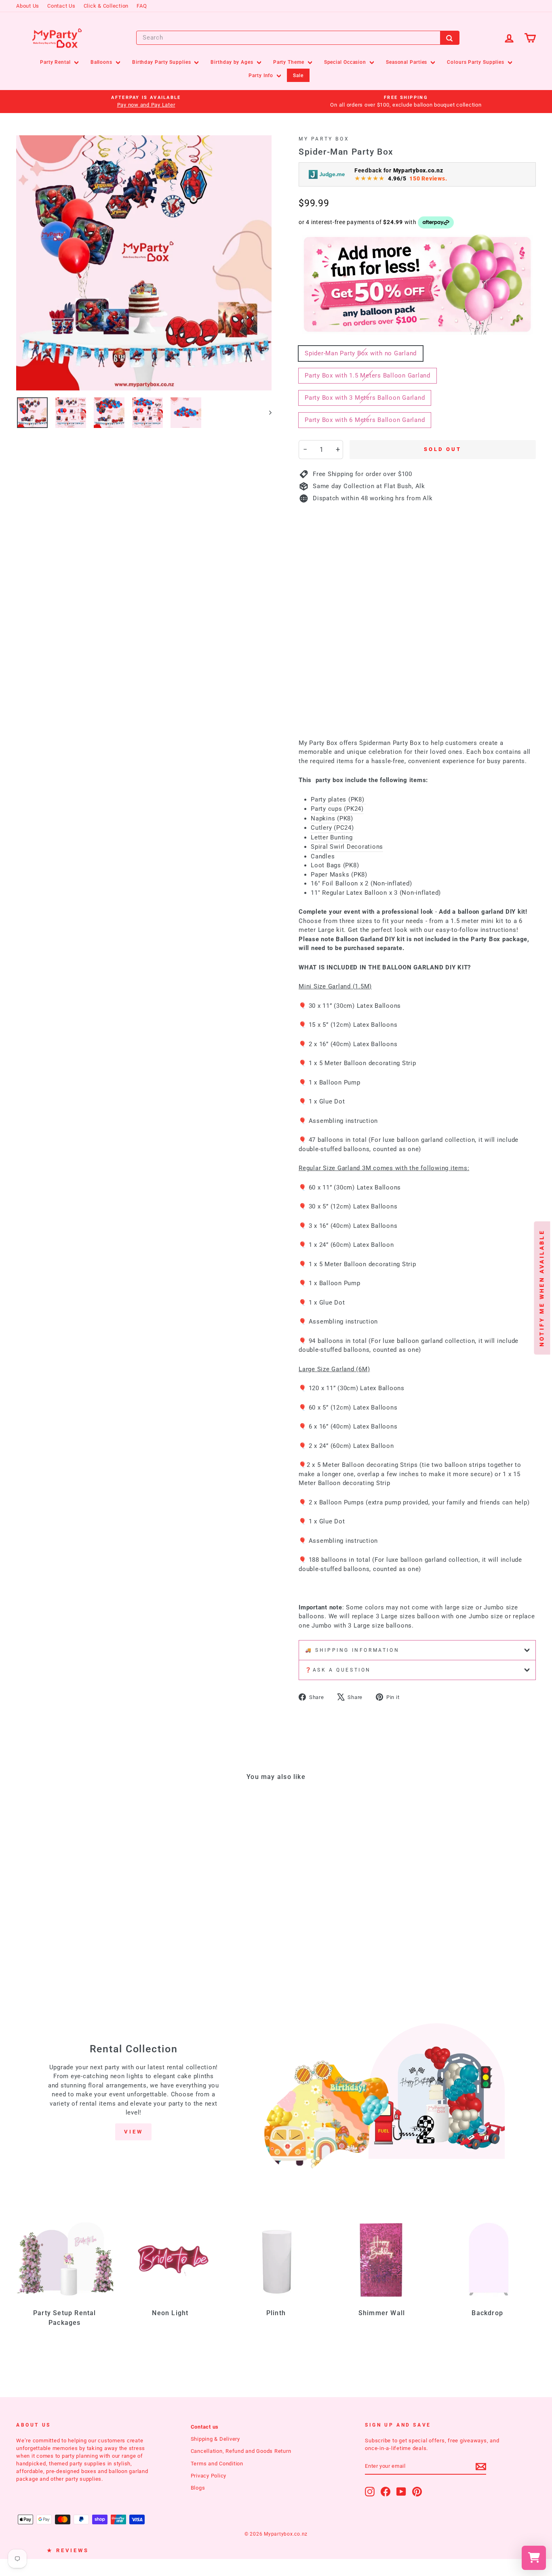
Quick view (78, 1916)
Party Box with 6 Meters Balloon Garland (365, 420)
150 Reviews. (428, 178)
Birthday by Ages (233, 62)
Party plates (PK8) (338, 799)
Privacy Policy (209, 2476)
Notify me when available (542, 1288)
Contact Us (61, 6)
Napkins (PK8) (332, 818)
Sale (298, 76)
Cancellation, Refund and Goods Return (241, 2451)
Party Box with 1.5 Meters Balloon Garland (368, 375)
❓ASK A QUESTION (338, 1670)
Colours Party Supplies (476, 62)
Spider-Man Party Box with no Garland (361, 353)
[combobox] (298, 38)
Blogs (198, 2488)
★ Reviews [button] (68, 2550)
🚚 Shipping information (352, 1650)
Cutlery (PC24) (332, 828)
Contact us (205, 2427)
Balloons (102, 62)
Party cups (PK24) (337, 809)
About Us (28, 6)
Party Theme (290, 62)
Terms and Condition (217, 2464)
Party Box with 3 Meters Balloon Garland (365, 398)
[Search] (450, 38)
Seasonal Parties (407, 62)
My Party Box (324, 139)
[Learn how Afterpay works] (436, 222)
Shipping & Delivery (215, 2439)
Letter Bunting (333, 837)
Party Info (262, 76)
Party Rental (56, 62)
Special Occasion (346, 62)
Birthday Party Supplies (162, 62)
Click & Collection (106, 6)
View (134, 2132)
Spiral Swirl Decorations (347, 847)
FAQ (142, 6)
